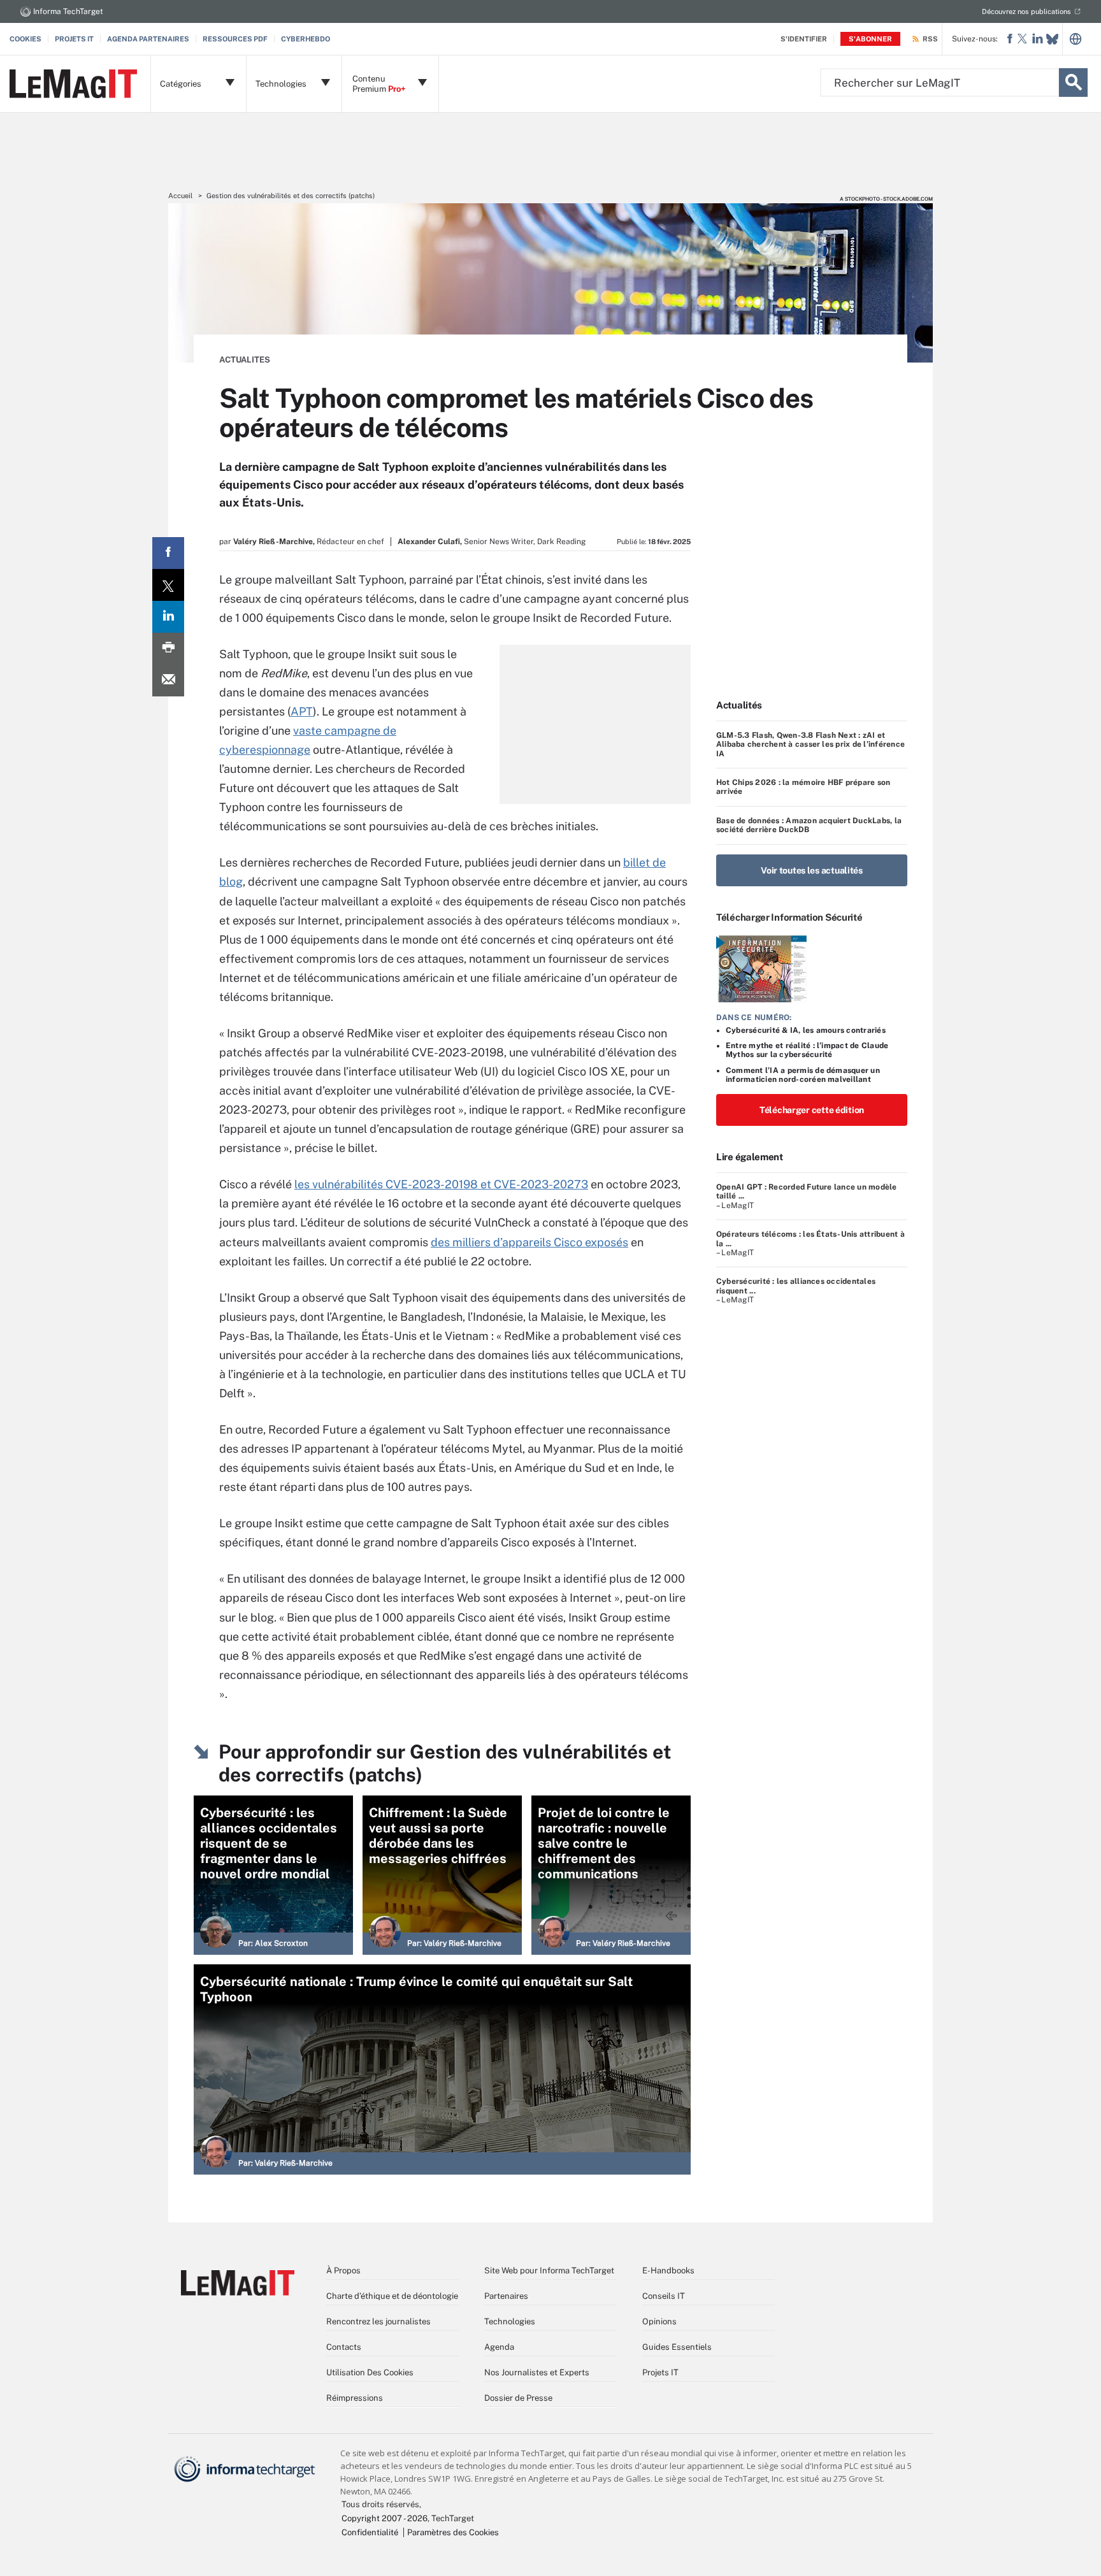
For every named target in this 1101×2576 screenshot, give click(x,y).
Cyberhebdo (306, 39)
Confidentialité (370, 2532)
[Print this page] (168, 649)
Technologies (510, 2321)
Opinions (659, 2321)
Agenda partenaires (148, 39)
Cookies (25, 39)
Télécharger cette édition (812, 1110)
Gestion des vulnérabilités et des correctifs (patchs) (291, 196)
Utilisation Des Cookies (370, 2372)
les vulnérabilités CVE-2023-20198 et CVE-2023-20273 (441, 1184)
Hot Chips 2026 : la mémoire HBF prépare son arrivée (803, 787)
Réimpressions (355, 2398)
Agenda (499, 2347)
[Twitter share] (168, 585)
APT (302, 711)
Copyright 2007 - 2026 (385, 2518)
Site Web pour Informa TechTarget (549, 2270)
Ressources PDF (235, 39)
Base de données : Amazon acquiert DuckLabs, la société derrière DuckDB (809, 825)
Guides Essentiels (677, 2347)
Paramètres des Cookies (453, 2532)
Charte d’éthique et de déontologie (392, 2296)
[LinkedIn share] (168, 617)
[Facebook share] (168, 553)
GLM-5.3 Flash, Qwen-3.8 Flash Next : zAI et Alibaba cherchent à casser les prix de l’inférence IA (810, 745)
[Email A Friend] (168, 680)
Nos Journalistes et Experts (537, 2372)
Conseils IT (664, 2296)
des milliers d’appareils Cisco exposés (529, 1242)
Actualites (245, 360)
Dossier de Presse (518, 2398)
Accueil (180, 196)
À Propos (343, 2270)
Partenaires (506, 2296)
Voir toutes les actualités (812, 870)
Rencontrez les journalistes (378, 2321)
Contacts (344, 2347)
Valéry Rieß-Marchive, (274, 542)
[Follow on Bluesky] (1052, 39)
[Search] (1073, 83)
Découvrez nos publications (1026, 11)
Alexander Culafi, (430, 542)
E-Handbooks (668, 2270)
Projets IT (74, 39)
